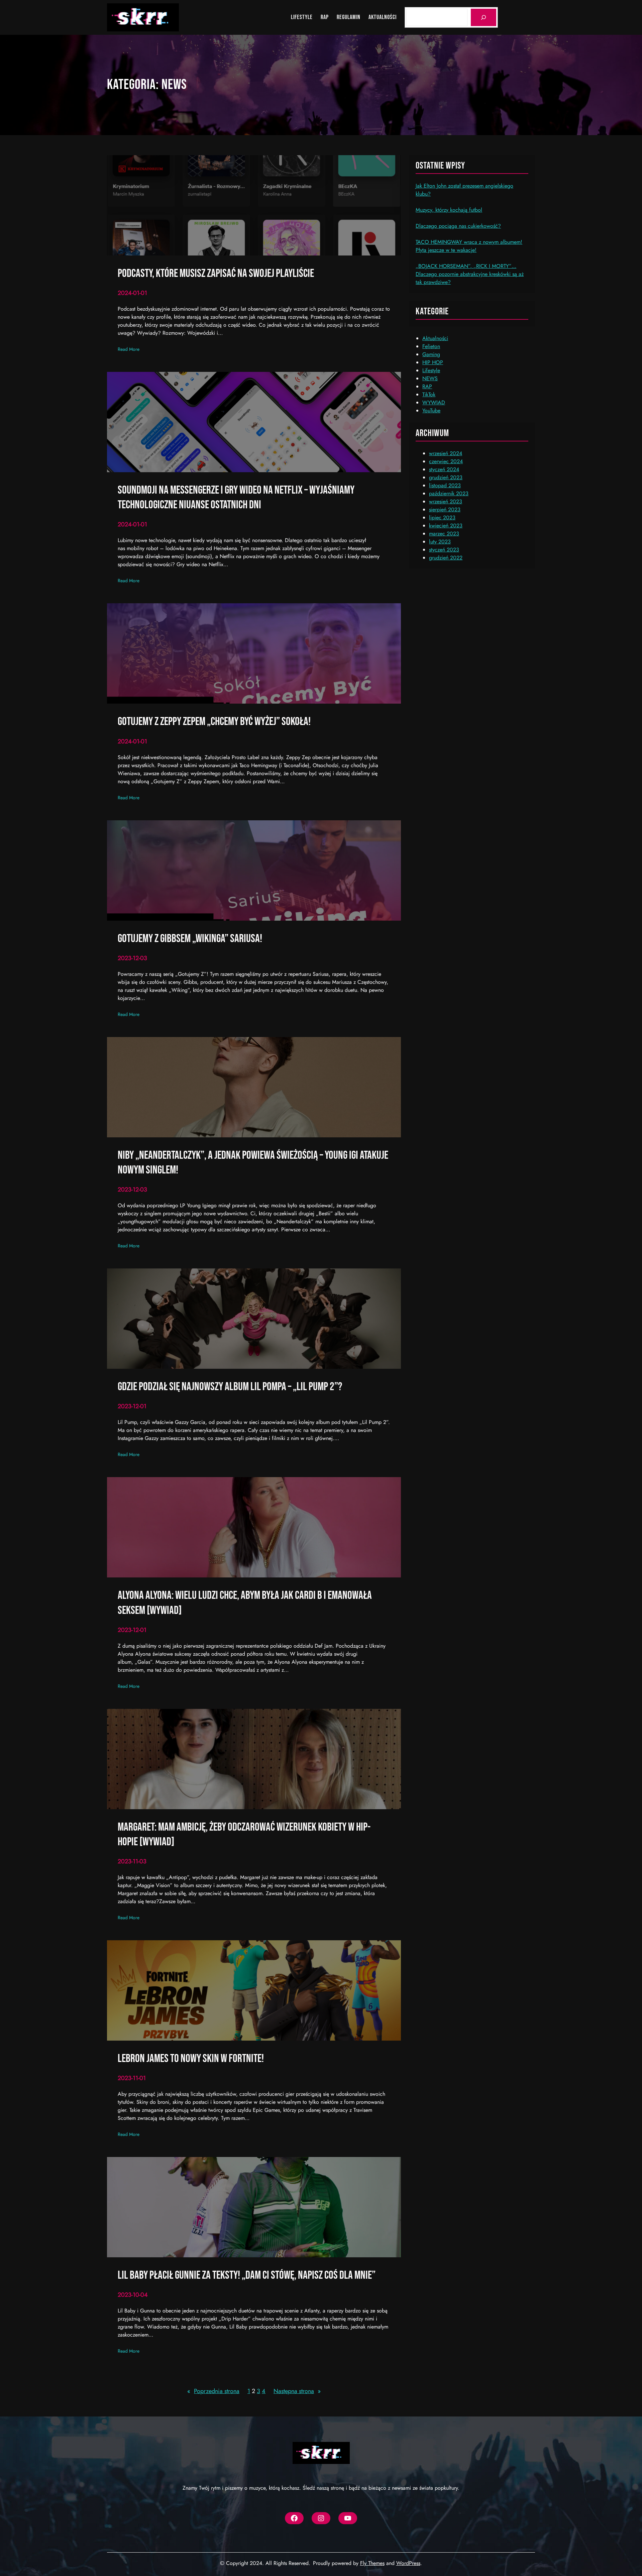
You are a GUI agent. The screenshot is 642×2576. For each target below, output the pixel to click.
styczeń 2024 (444, 469)
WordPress (408, 2563)
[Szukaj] (484, 17)
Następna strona (297, 2391)
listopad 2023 (445, 485)
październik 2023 (449, 493)
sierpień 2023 (445, 509)
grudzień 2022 (446, 558)
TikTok (429, 394)
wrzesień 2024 (446, 453)
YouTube (431, 410)
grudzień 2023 (446, 477)
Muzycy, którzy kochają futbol (449, 210)
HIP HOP (433, 362)
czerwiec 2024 (446, 461)
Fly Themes (372, 2563)
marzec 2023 (444, 534)
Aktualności (435, 338)
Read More (129, 349)
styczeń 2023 (444, 550)
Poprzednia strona (213, 2391)
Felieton (431, 346)
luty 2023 (440, 542)
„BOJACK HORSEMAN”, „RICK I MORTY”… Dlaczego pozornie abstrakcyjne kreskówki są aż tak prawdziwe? (470, 274)
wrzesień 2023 (446, 501)
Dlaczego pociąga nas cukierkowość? (458, 226)
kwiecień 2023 (446, 526)
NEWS (430, 378)
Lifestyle (431, 370)
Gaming (431, 354)
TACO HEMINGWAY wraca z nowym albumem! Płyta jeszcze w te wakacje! (469, 246)
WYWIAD (434, 402)
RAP (427, 386)
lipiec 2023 (442, 518)
